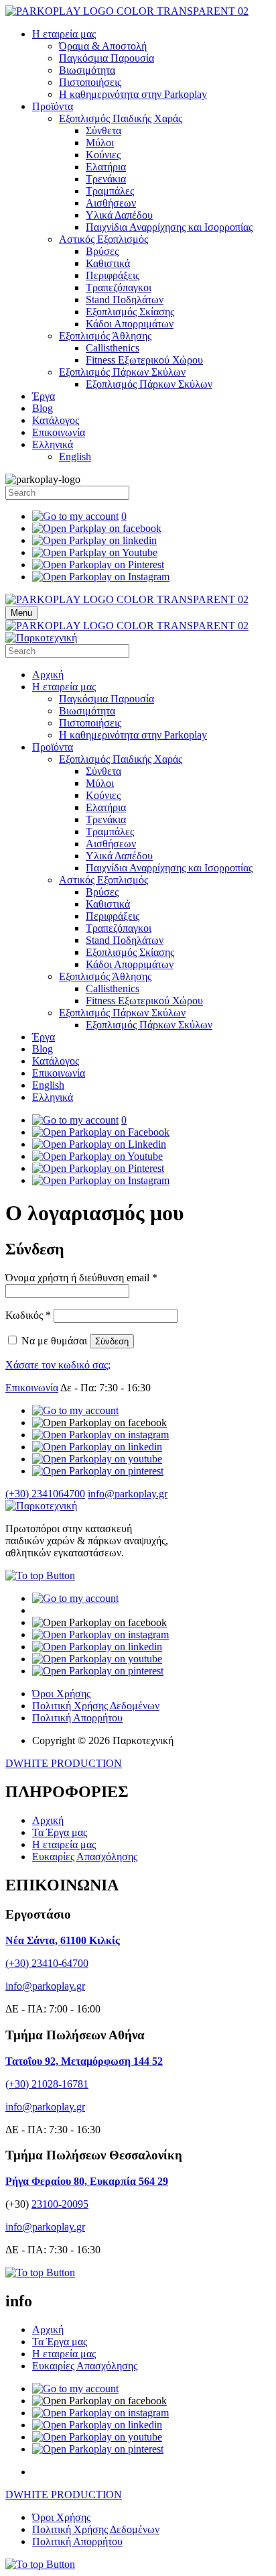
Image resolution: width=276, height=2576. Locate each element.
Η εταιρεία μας (64, 34)
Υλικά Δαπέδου (119, 215)
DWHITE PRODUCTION (64, 1763)
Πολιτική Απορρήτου (77, 1718)
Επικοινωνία (59, 432)
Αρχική (48, 675)
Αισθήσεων (111, 203)
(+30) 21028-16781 (47, 2084)
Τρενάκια (106, 179)
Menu (21, 613)
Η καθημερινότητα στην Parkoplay (133, 94)
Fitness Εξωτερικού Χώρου (144, 360)
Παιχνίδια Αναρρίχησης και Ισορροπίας (169, 227)
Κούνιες (103, 155)
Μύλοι (100, 143)
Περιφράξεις (113, 275)
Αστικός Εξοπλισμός (103, 239)
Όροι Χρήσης (61, 1694)
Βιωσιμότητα (87, 70)
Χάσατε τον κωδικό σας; (58, 1365)
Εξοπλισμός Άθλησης (105, 336)
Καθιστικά (108, 263)
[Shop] (75, 1410)
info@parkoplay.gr (128, 1494)
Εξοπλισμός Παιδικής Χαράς (121, 118)
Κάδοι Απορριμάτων (130, 324)
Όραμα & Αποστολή (103, 46)
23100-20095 (60, 2204)
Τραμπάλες (110, 191)
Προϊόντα (53, 106)
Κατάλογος (56, 420)
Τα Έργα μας (60, 1832)
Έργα (44, 396)
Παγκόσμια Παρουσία (107, 58)
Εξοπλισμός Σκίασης (130, 312)
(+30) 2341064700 (45, 1494)
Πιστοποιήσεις (90, 82)
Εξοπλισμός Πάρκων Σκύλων (122, 372)
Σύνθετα (103, 130)
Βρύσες (102, 251)
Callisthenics (113, 348)
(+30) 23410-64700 (47, 1963)
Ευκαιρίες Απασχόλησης (85, 1857)
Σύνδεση (112, 1341)
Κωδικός (28, 1315)
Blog (43, 408)
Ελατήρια (106, 167)
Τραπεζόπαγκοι (119, 287)
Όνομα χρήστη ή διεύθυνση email (81, 1278)
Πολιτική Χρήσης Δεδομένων (96, 1706)
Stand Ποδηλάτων (125, 300)
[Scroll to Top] (40, 1575)
